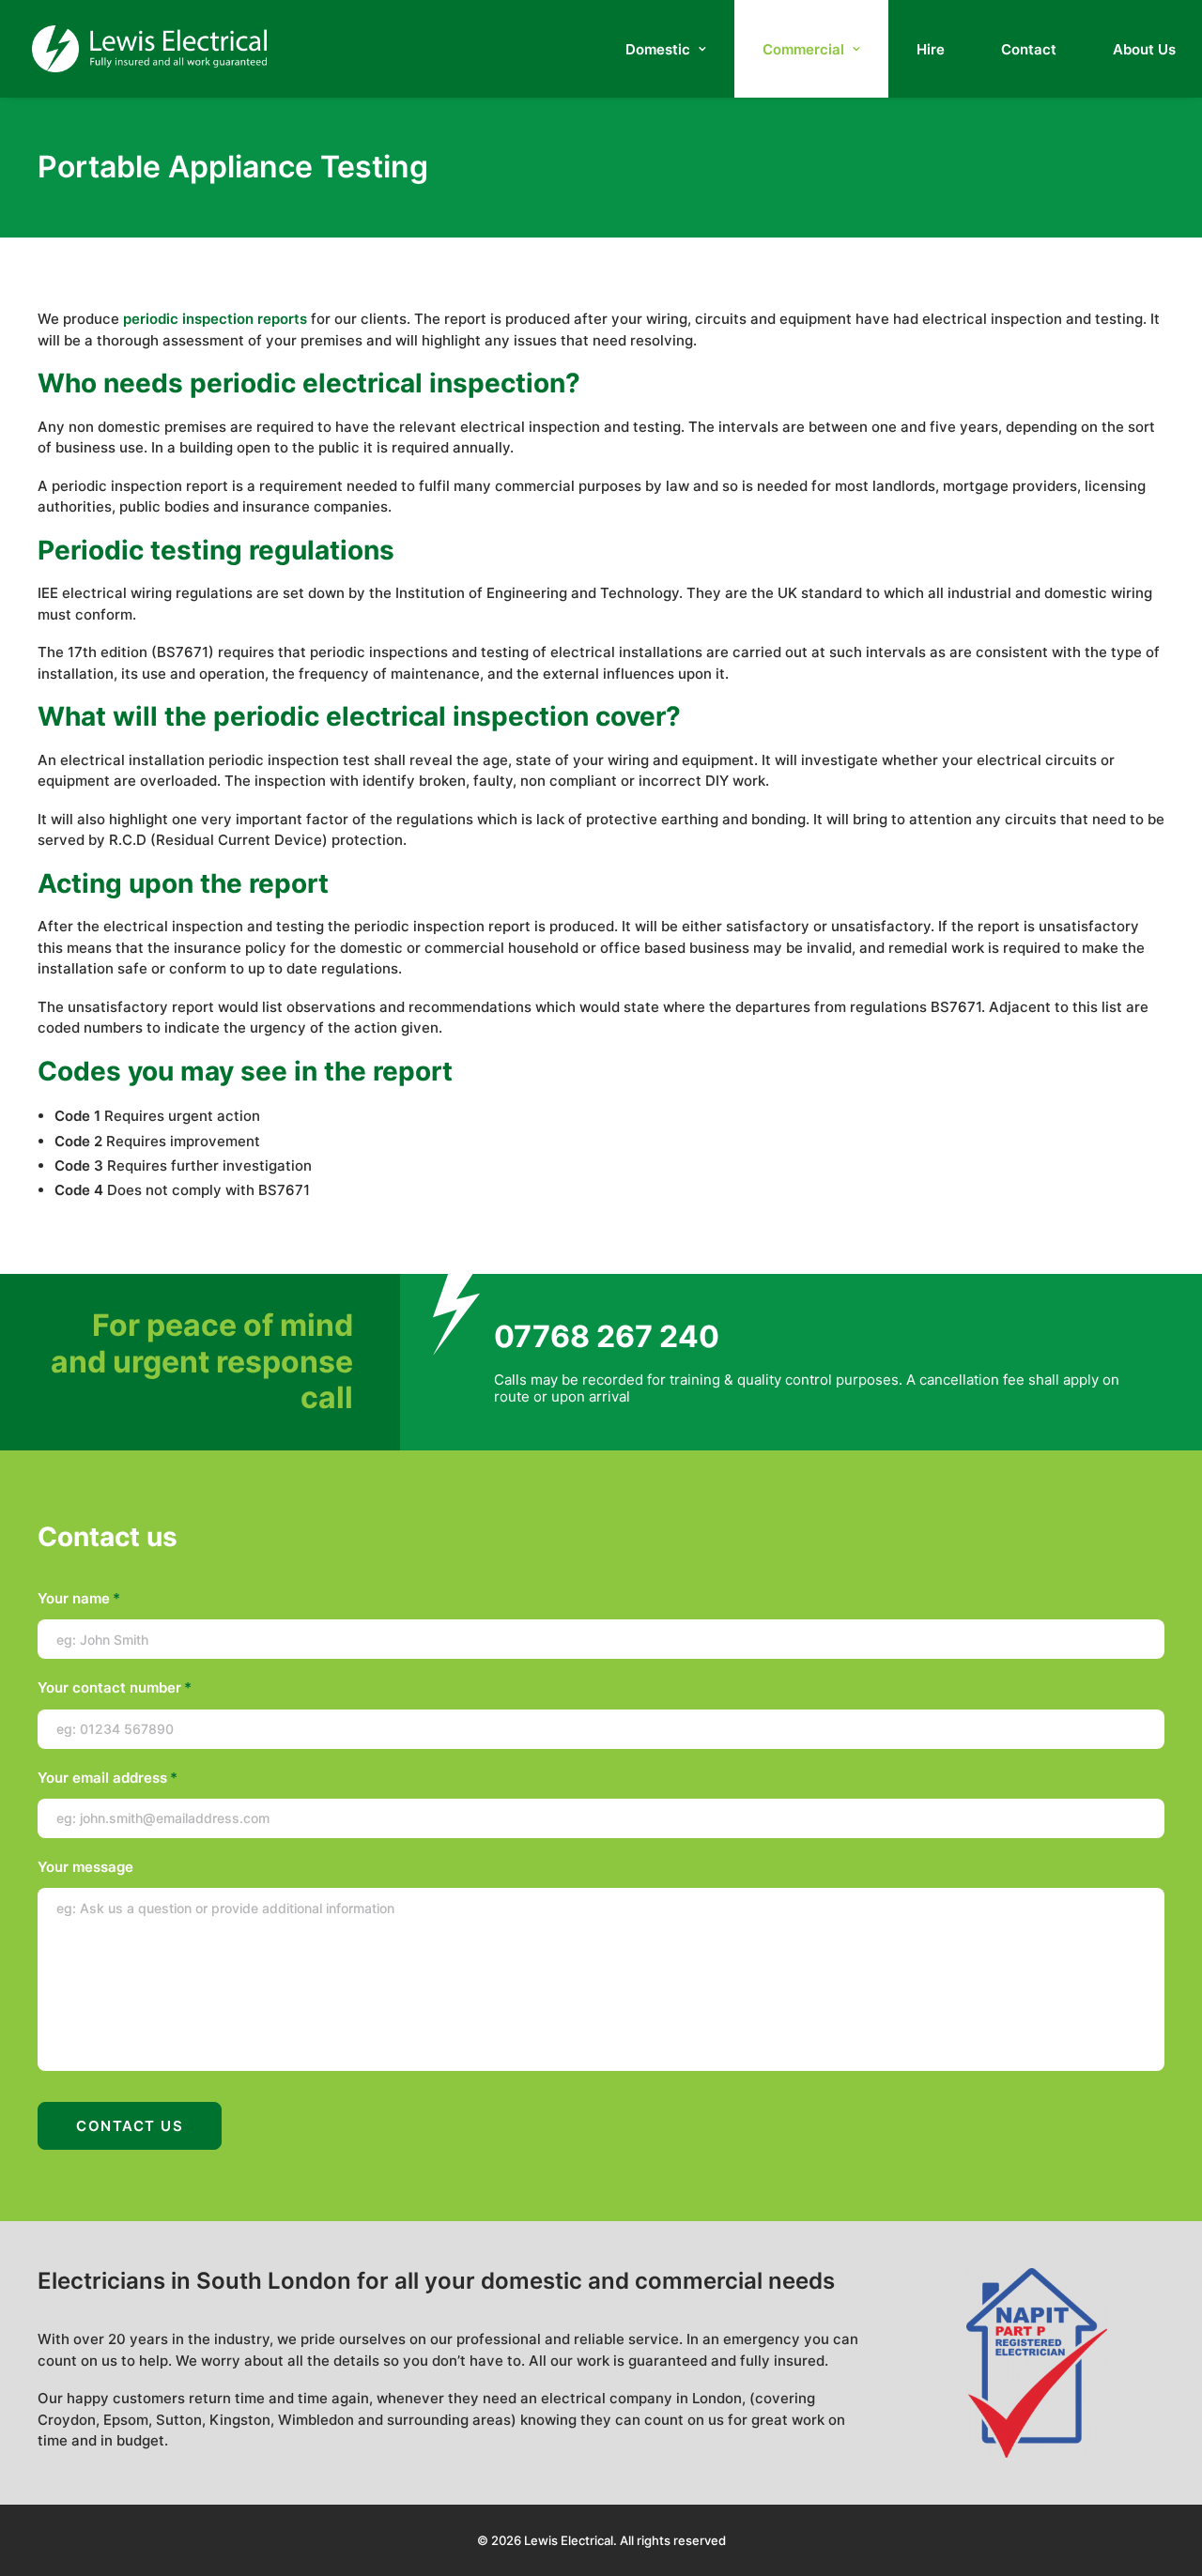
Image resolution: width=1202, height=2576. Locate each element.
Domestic (658, 49)
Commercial (803, 49)
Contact (1029, 49)
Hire (931, 49)
